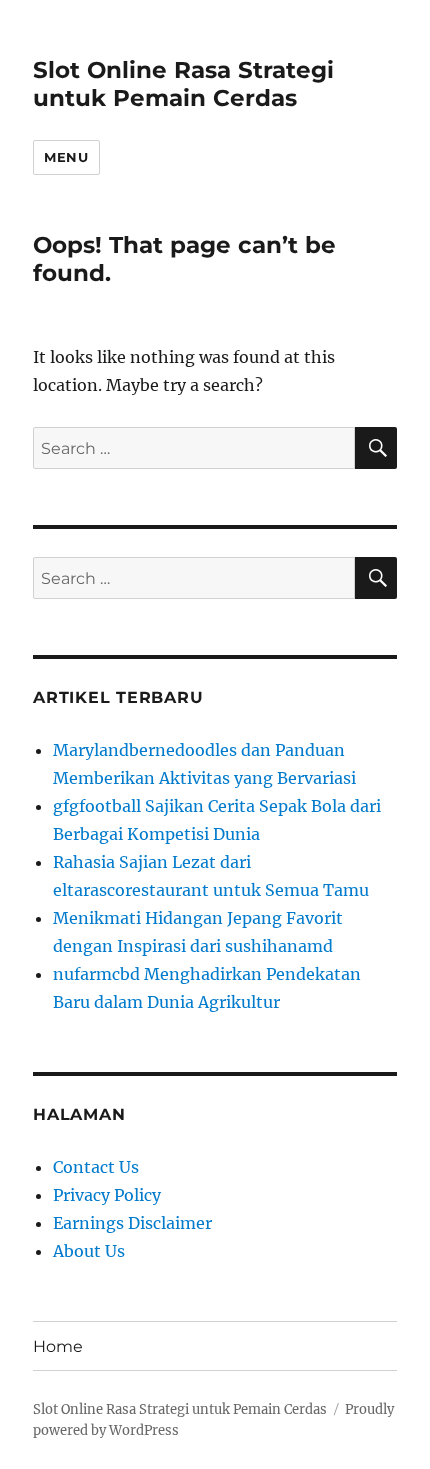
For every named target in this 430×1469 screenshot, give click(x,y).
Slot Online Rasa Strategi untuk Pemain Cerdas (183, 84)
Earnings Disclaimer (132, 1223)
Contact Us (96, 1167)
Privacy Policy (107, 1195)
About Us (89, 1251)
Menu (66, 157)
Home (58, 1346)
